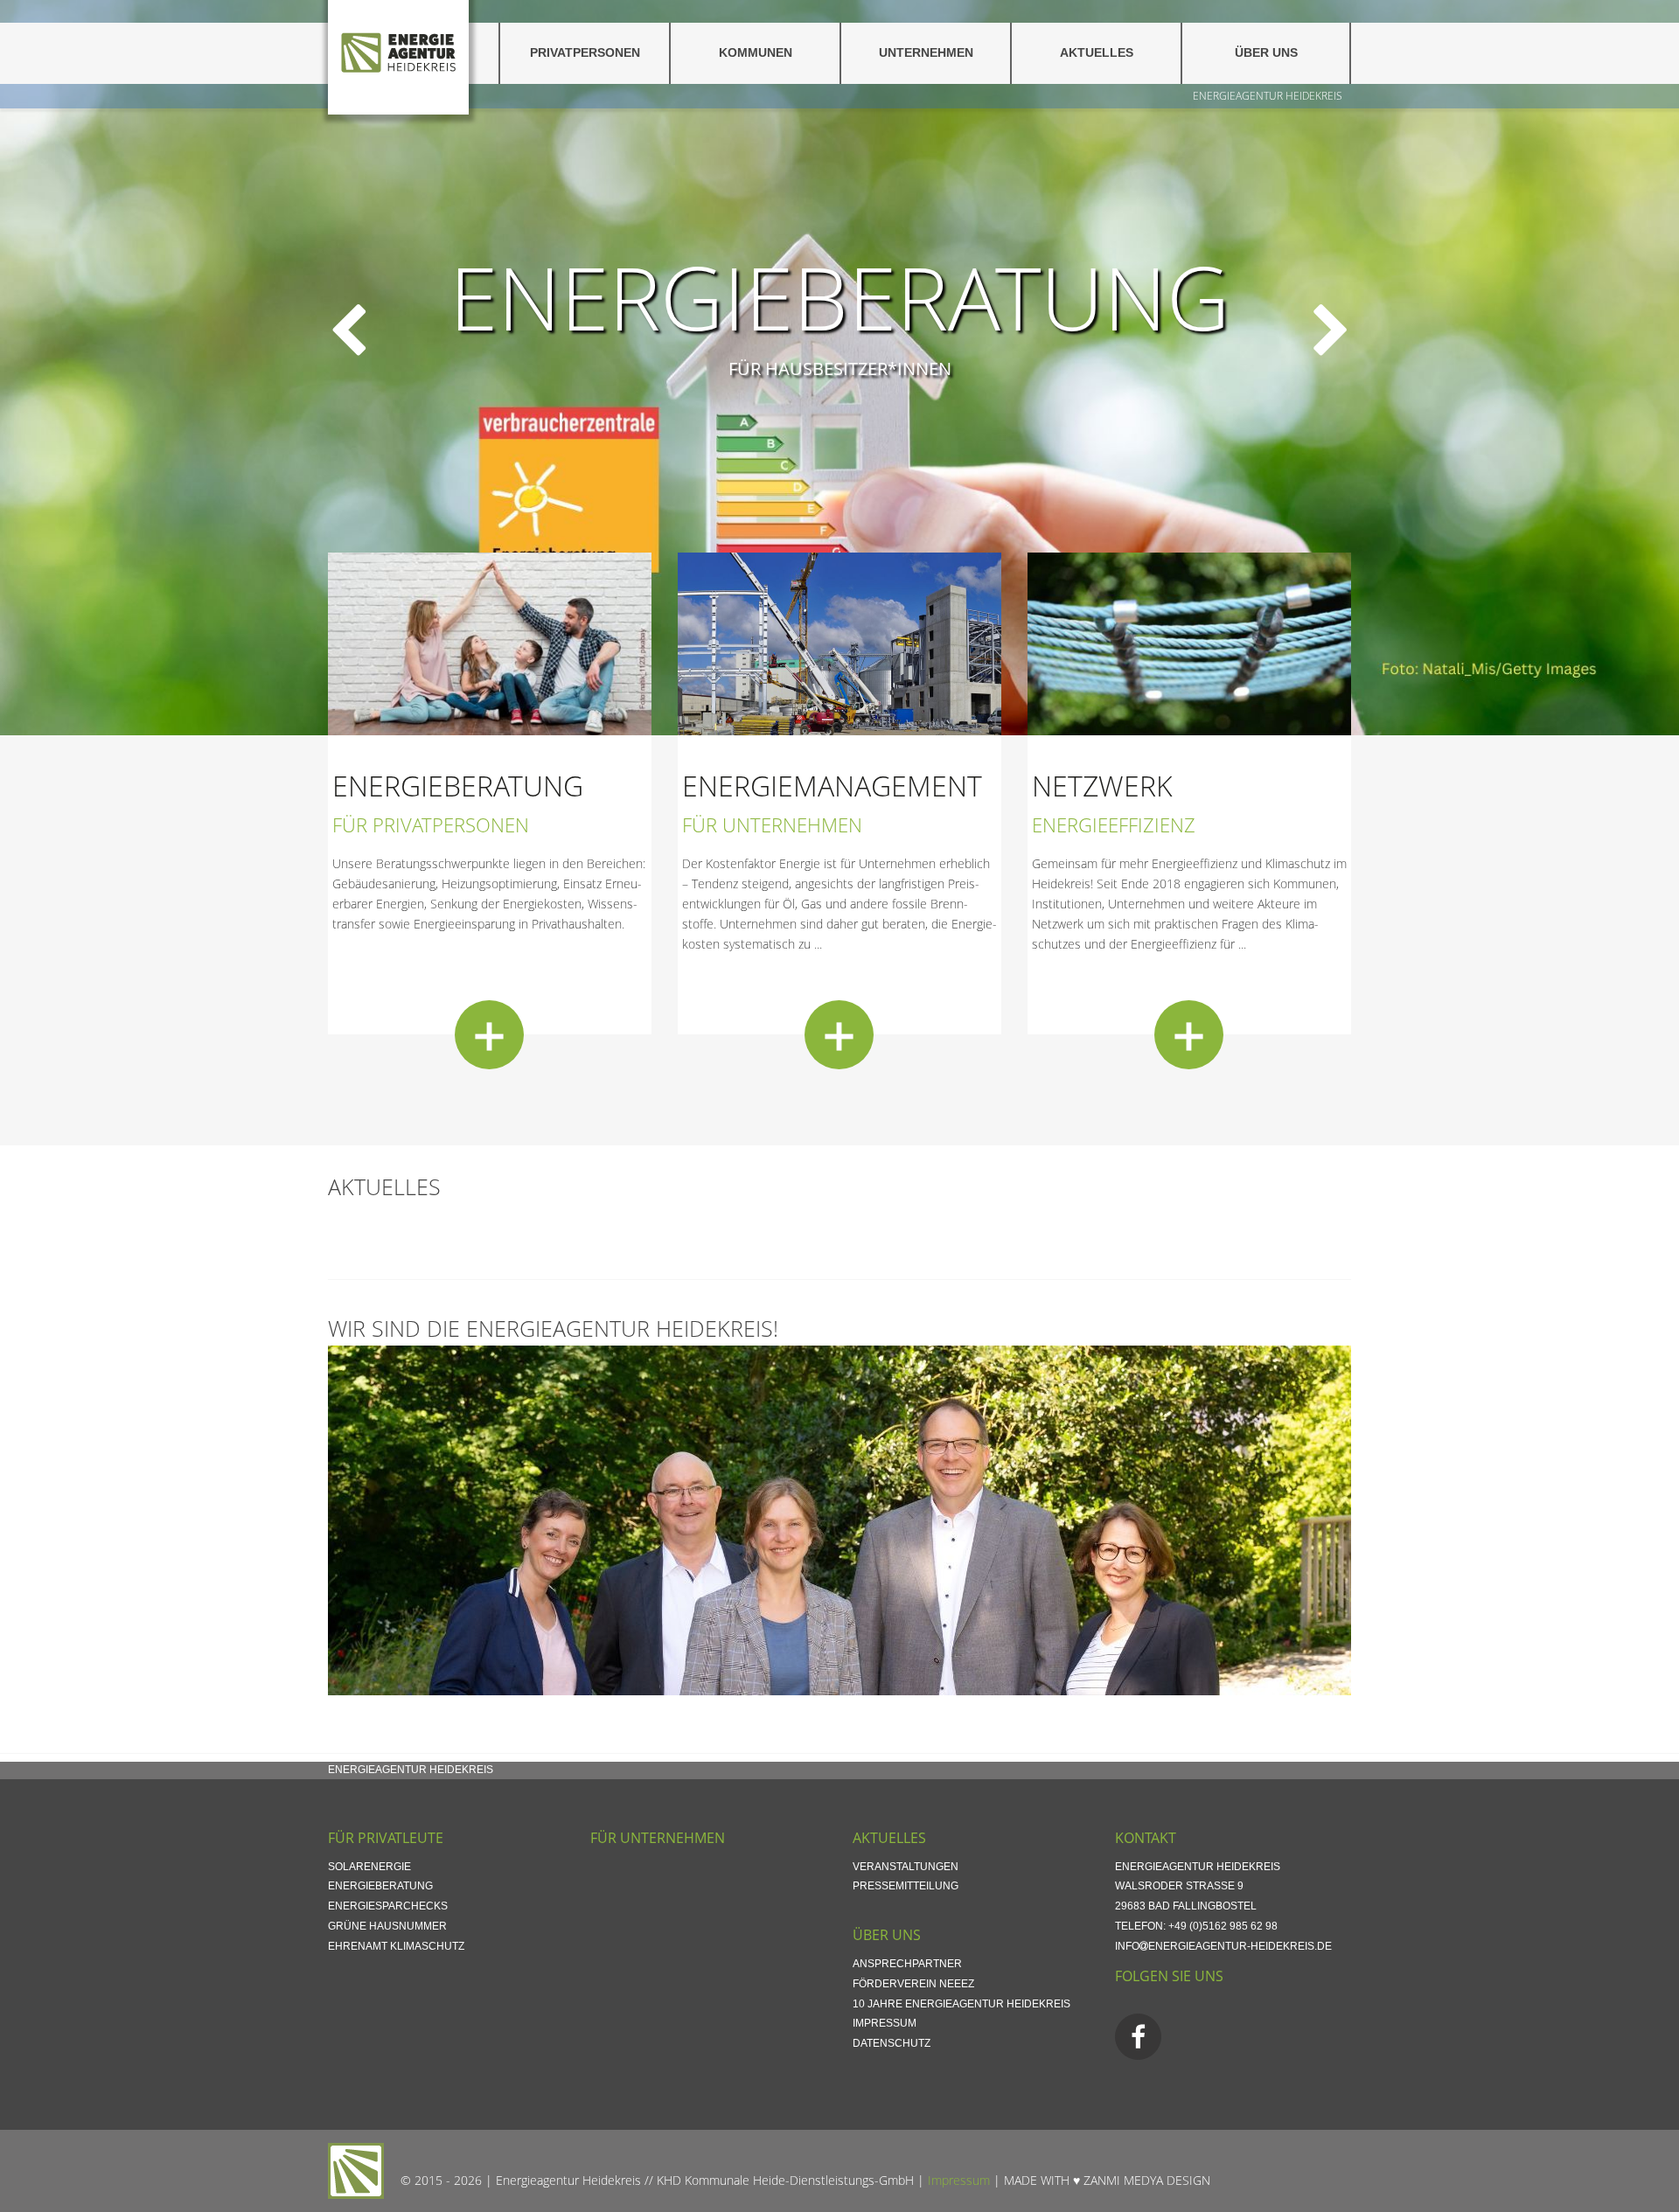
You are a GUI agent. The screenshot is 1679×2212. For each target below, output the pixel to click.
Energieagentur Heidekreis (1268, 96)
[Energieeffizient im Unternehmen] (839, 642)
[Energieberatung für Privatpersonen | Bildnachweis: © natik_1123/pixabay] (490, 642)
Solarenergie (369, 1867)
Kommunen (756, 53)
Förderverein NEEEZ (913, 1984)
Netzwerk (1102, 786)
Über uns (1266, 53)
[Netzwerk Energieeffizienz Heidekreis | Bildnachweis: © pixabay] (1189, 642)
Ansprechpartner (907, 1964)
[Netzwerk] (1189, 1035)
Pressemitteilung (906, 1886)
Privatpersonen (585, 53)
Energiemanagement (832, 786)
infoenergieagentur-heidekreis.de (1223, 1946)
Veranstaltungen (906, 1867)
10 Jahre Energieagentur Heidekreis (961, 2004)
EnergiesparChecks (388, 1906)
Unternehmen (926, 53)
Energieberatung (839, 296)
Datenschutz (892, 2043)
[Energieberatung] (489, 1035)
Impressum (885, 2023)
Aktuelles (1097, 53)
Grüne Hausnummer (387, 1926)
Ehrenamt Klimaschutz (396, 1946)
